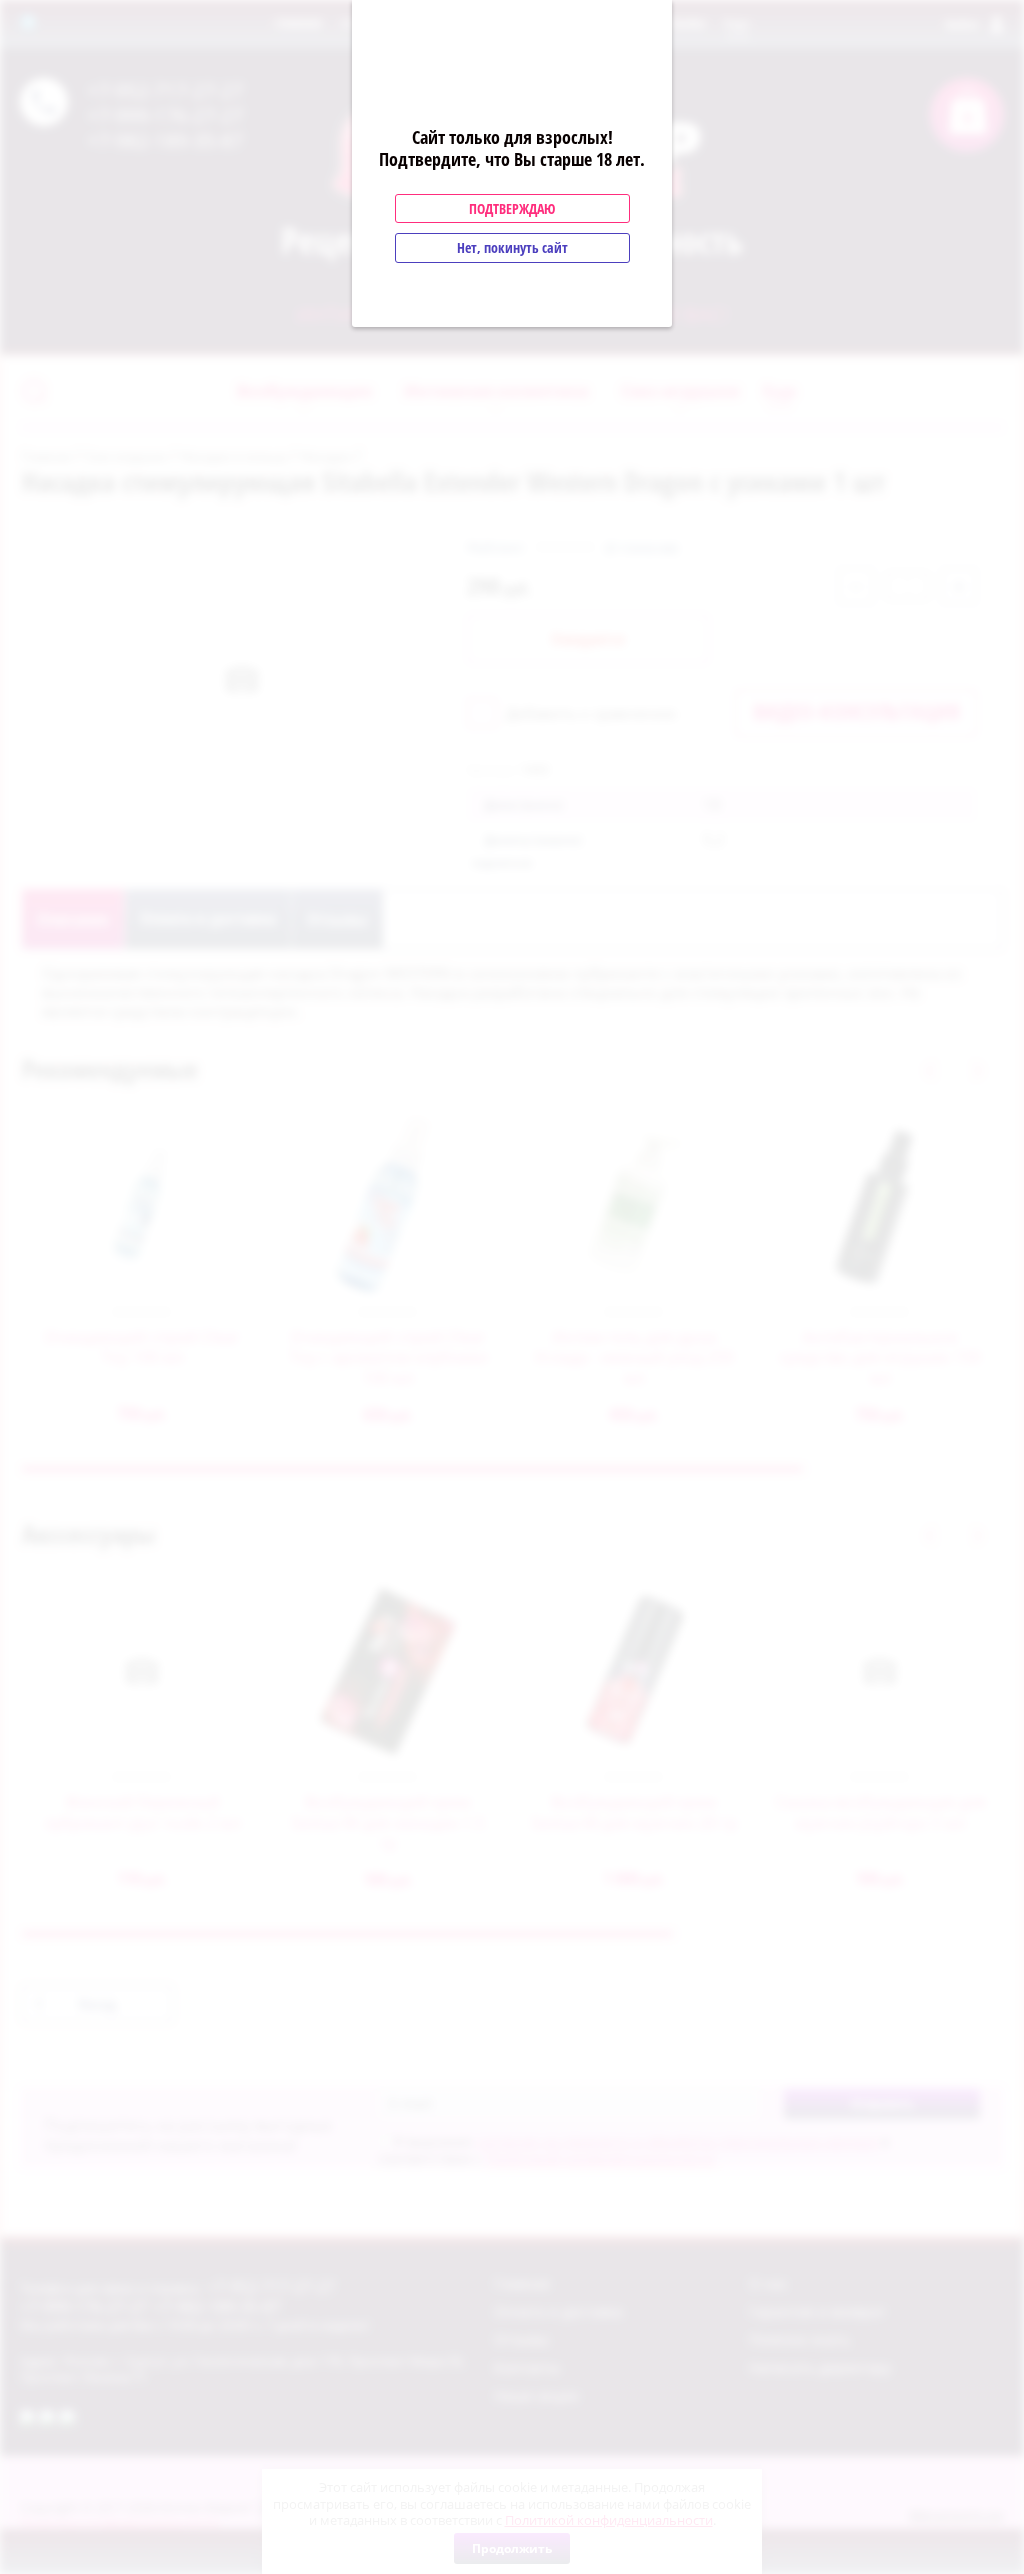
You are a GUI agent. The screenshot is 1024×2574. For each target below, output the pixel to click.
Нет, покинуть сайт (512, 247)
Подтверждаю (512, 208)
